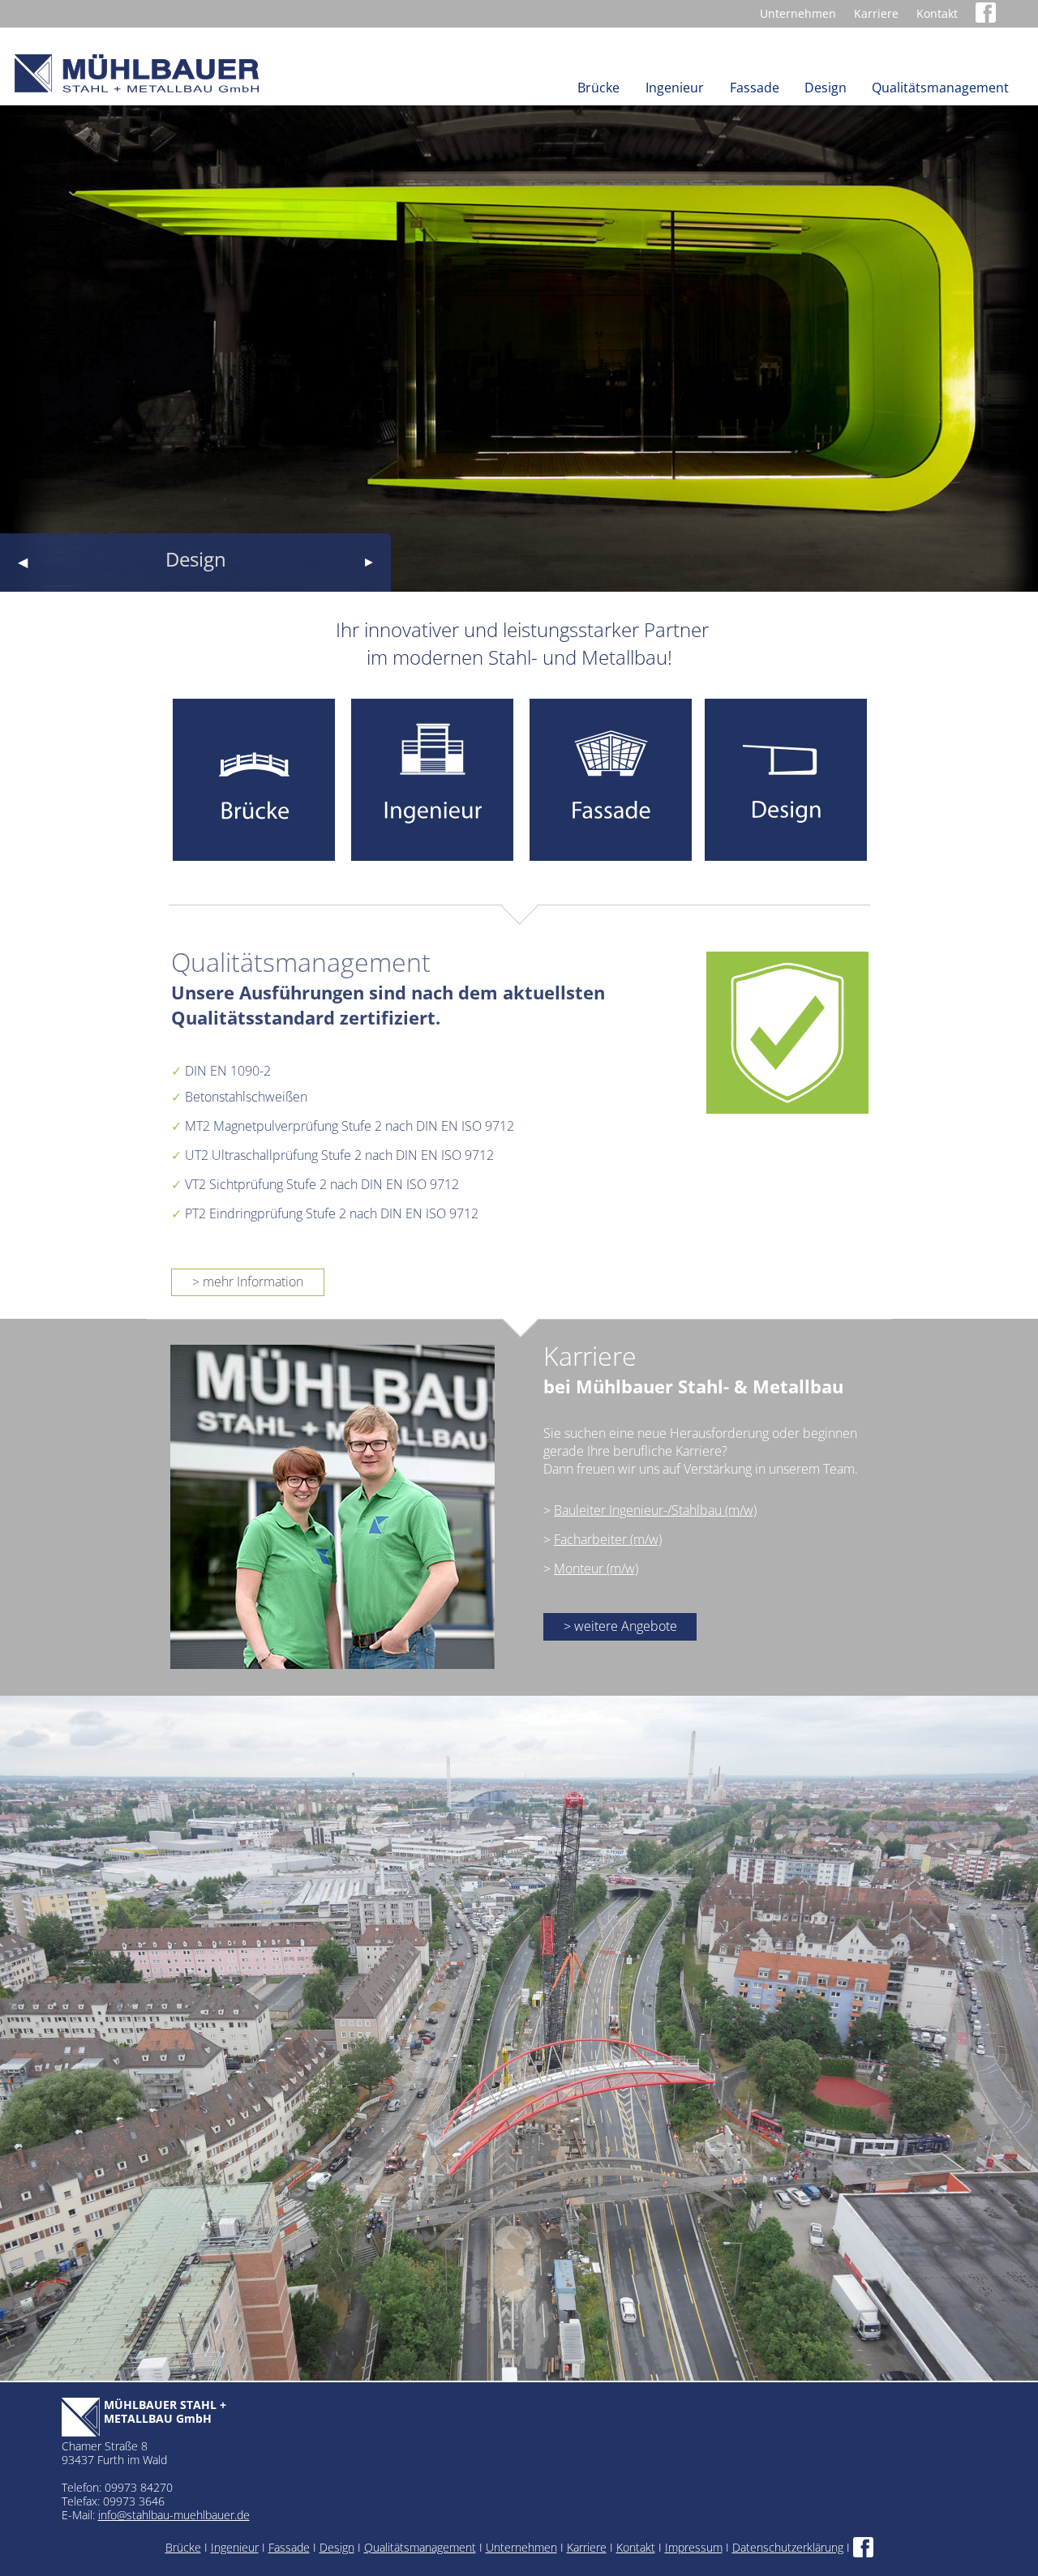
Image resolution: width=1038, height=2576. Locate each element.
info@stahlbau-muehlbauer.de (174, 2515)
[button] (22, 563)
